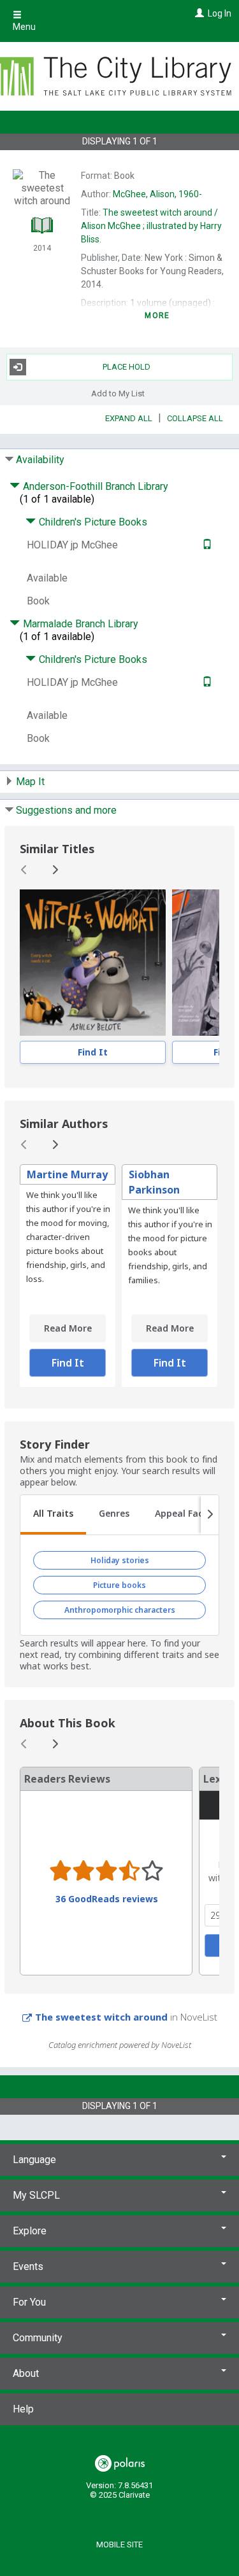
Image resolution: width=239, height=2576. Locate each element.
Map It (30, 782)
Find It (93, 1052)
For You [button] (29, 2302)
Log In (220, 13)
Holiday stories (120, 1560)
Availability (40, 460)
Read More (68, 1328)
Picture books (119, 1585)
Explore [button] (30, 2231)
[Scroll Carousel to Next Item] (55, 870)
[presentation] (93, 963)
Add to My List (118, 393)
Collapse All (195, 418)
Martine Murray (67, 1174)
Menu (24, 27)
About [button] (26, 2373)
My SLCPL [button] (36, 2195)
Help (23, 2409)
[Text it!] (206, 545)
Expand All (129, 418)
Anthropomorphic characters (120, 1610)
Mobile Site (119, 2545)
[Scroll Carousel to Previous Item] (24, 870)
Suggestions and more (66, 810)
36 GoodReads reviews (107, 1899)
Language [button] (34, 2160)
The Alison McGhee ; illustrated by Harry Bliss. (151, 226)
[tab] (53, 1515)
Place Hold (127, 367)
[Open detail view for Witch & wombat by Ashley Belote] (93, 963)
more (157, 316)
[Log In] (198, 13)
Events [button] (28, 2266)
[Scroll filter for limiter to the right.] (210, 1515)
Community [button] (38, 2338)
